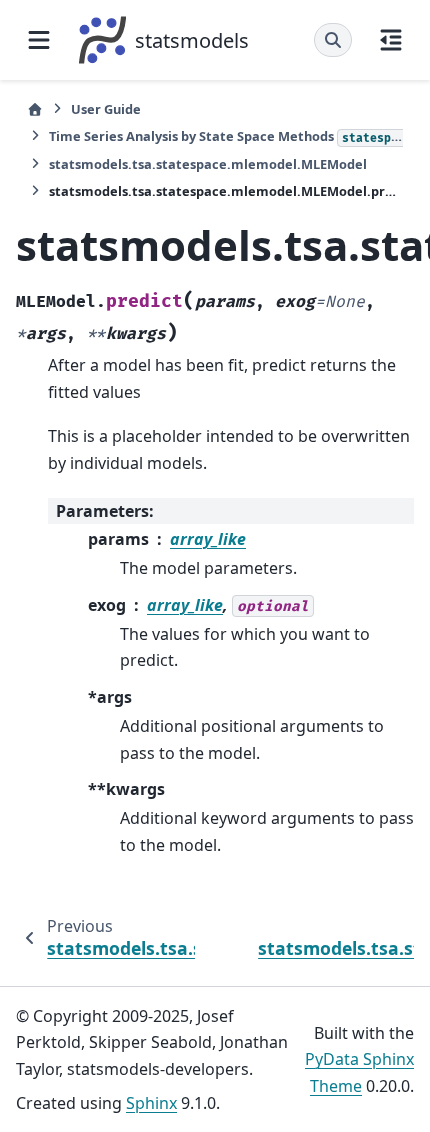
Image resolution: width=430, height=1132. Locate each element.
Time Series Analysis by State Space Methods (226, 136)
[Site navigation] (39, 40)
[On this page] (391, 40)
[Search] (333, 40)
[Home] (35, 109)
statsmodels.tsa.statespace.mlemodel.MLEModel (208, 164)
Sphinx (151, 1103)
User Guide (106, 109)
